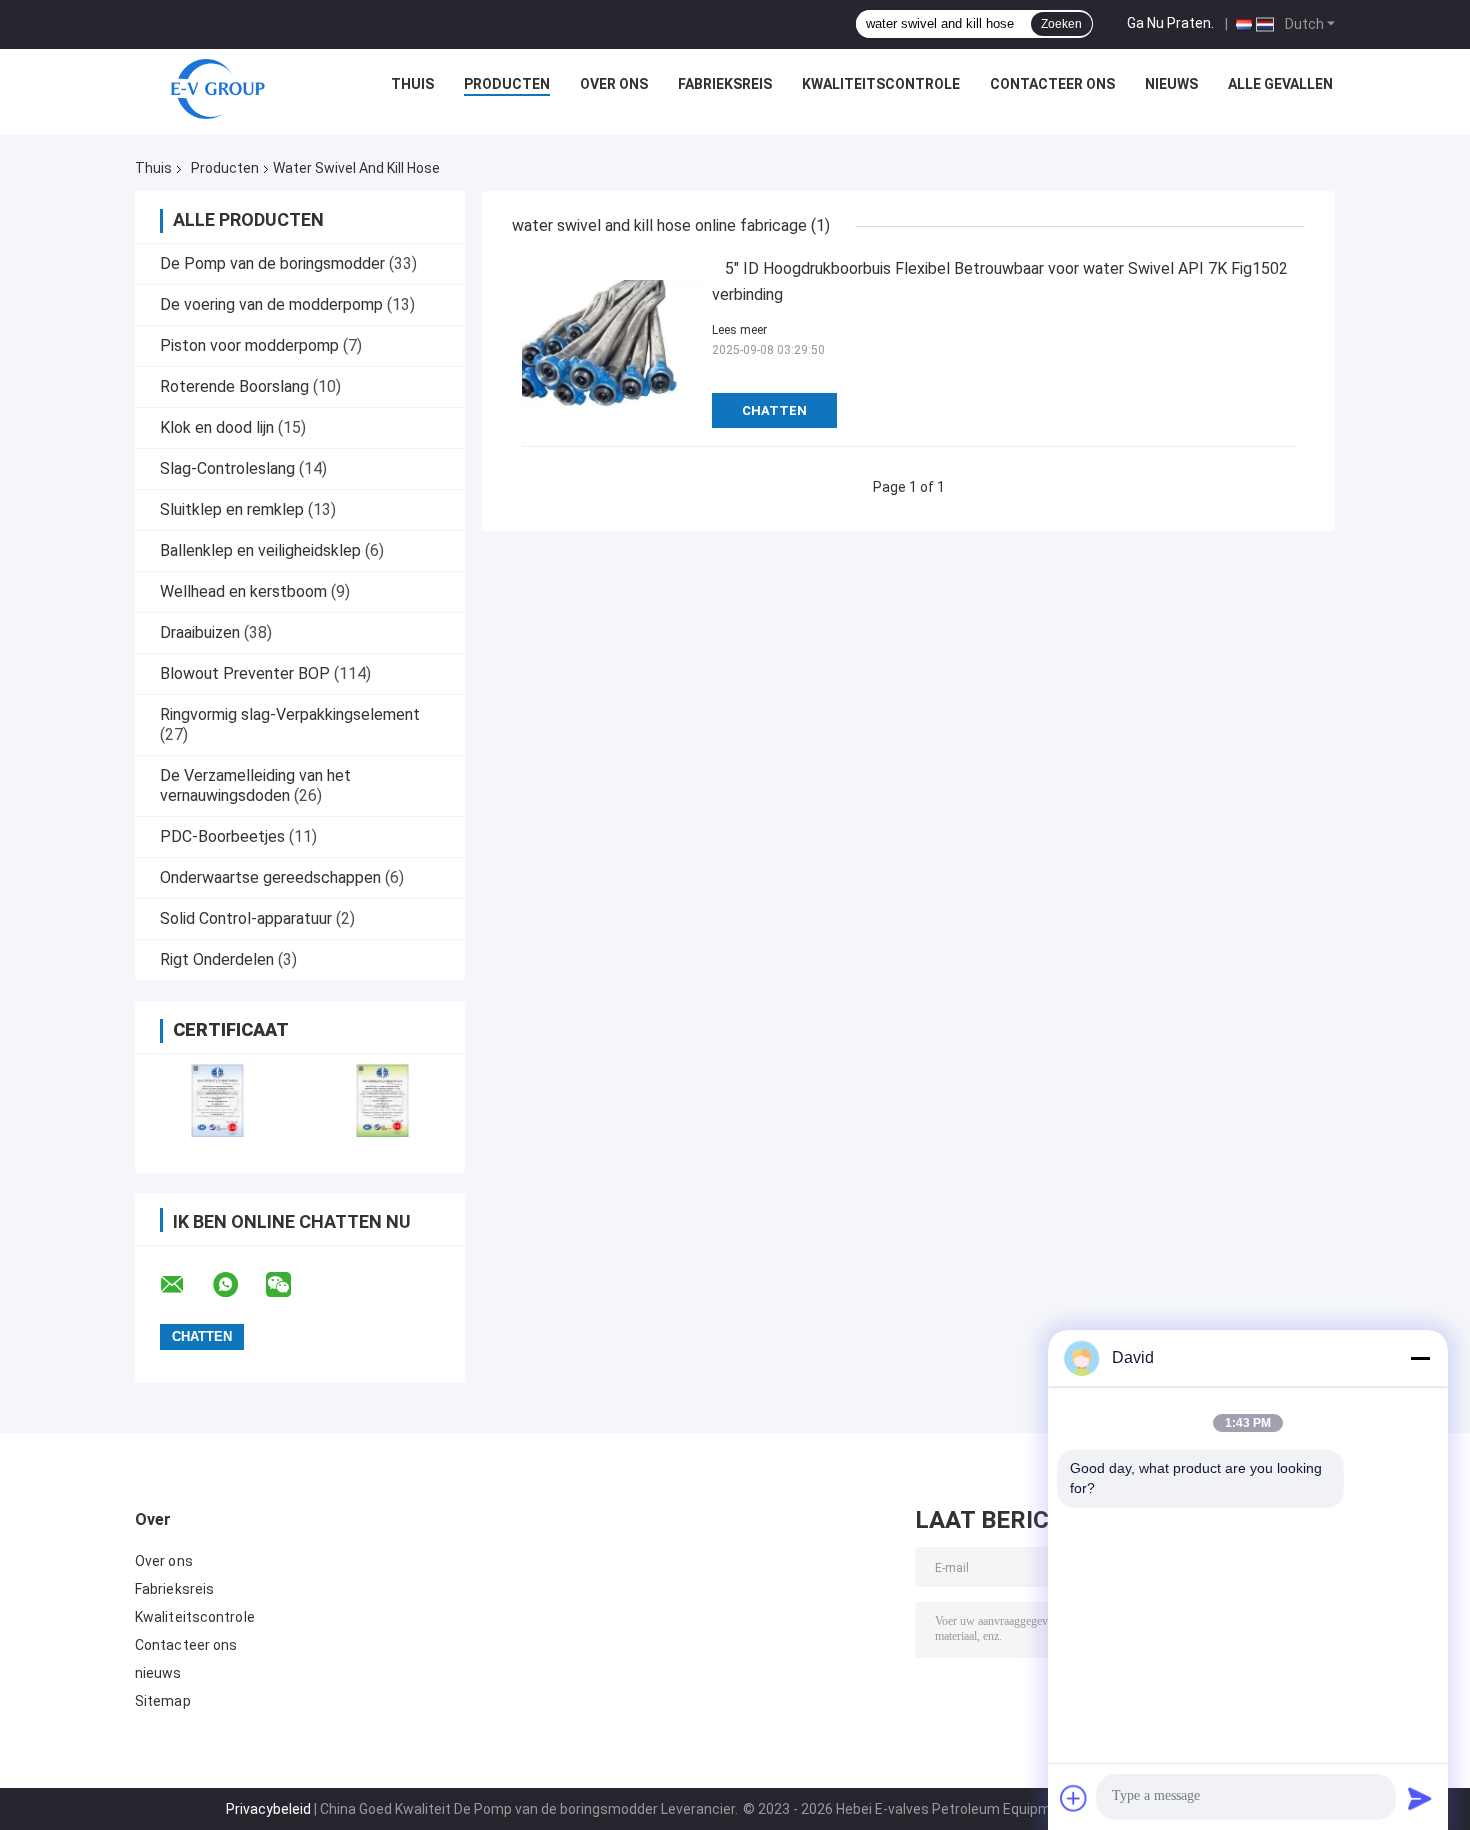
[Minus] (1420, 1358)
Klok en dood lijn (217, 427)
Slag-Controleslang (227, 468)
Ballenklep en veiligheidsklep (260, 550)
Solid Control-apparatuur (246, 918)
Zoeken (1061, 24)
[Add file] (1074, 1798)
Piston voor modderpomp (249, 345)
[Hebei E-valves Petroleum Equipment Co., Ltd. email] (185, 1285)
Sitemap (163, 1701)
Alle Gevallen (1280, 84)
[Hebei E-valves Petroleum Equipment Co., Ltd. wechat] (291, 1285)
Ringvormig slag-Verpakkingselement (290, 714)
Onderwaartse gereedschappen (270, 877)
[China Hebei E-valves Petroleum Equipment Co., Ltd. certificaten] (217, 1100)
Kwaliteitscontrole (881, 84)
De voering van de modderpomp (271, 304)
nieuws (1171, 84)
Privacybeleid (268, 1809)
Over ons (614, 84)
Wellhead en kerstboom (243, 591)
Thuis (412, 84)
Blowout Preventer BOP (245, 673)
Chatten (774, 410)
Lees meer (739, 330)
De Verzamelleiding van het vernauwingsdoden (255, 785)
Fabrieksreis (725, 84)
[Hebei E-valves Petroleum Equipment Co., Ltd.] (218, 89)
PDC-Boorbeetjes (222, 836)
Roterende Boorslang (234, 386)
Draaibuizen (200, 632)
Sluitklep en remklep (232, 509)
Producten (507, 84)
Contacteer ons (1052, 84)
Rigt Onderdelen (217, 959)
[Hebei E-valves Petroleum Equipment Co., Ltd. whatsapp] (238, 1285)
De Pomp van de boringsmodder (272, 263)
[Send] (1420, 1798)
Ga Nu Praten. (1170, 23)
